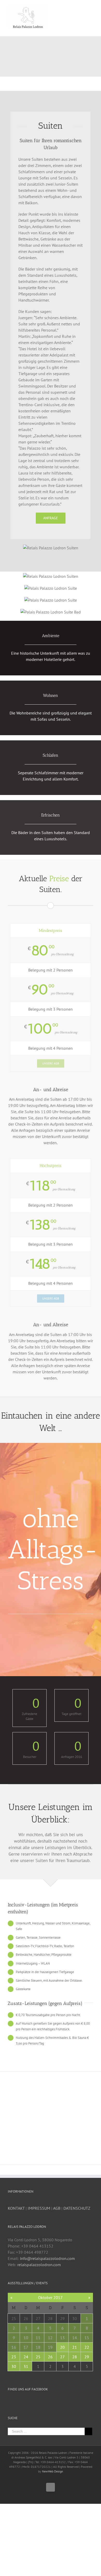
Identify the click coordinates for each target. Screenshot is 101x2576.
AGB (57, 2208)
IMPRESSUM (39, 2208)
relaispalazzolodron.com (39, 2265)
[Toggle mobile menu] (91, 8)
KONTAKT (16, 2208)
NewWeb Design (53, 2471)
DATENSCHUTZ (77, 2208)
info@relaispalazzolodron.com (47, 2258)
